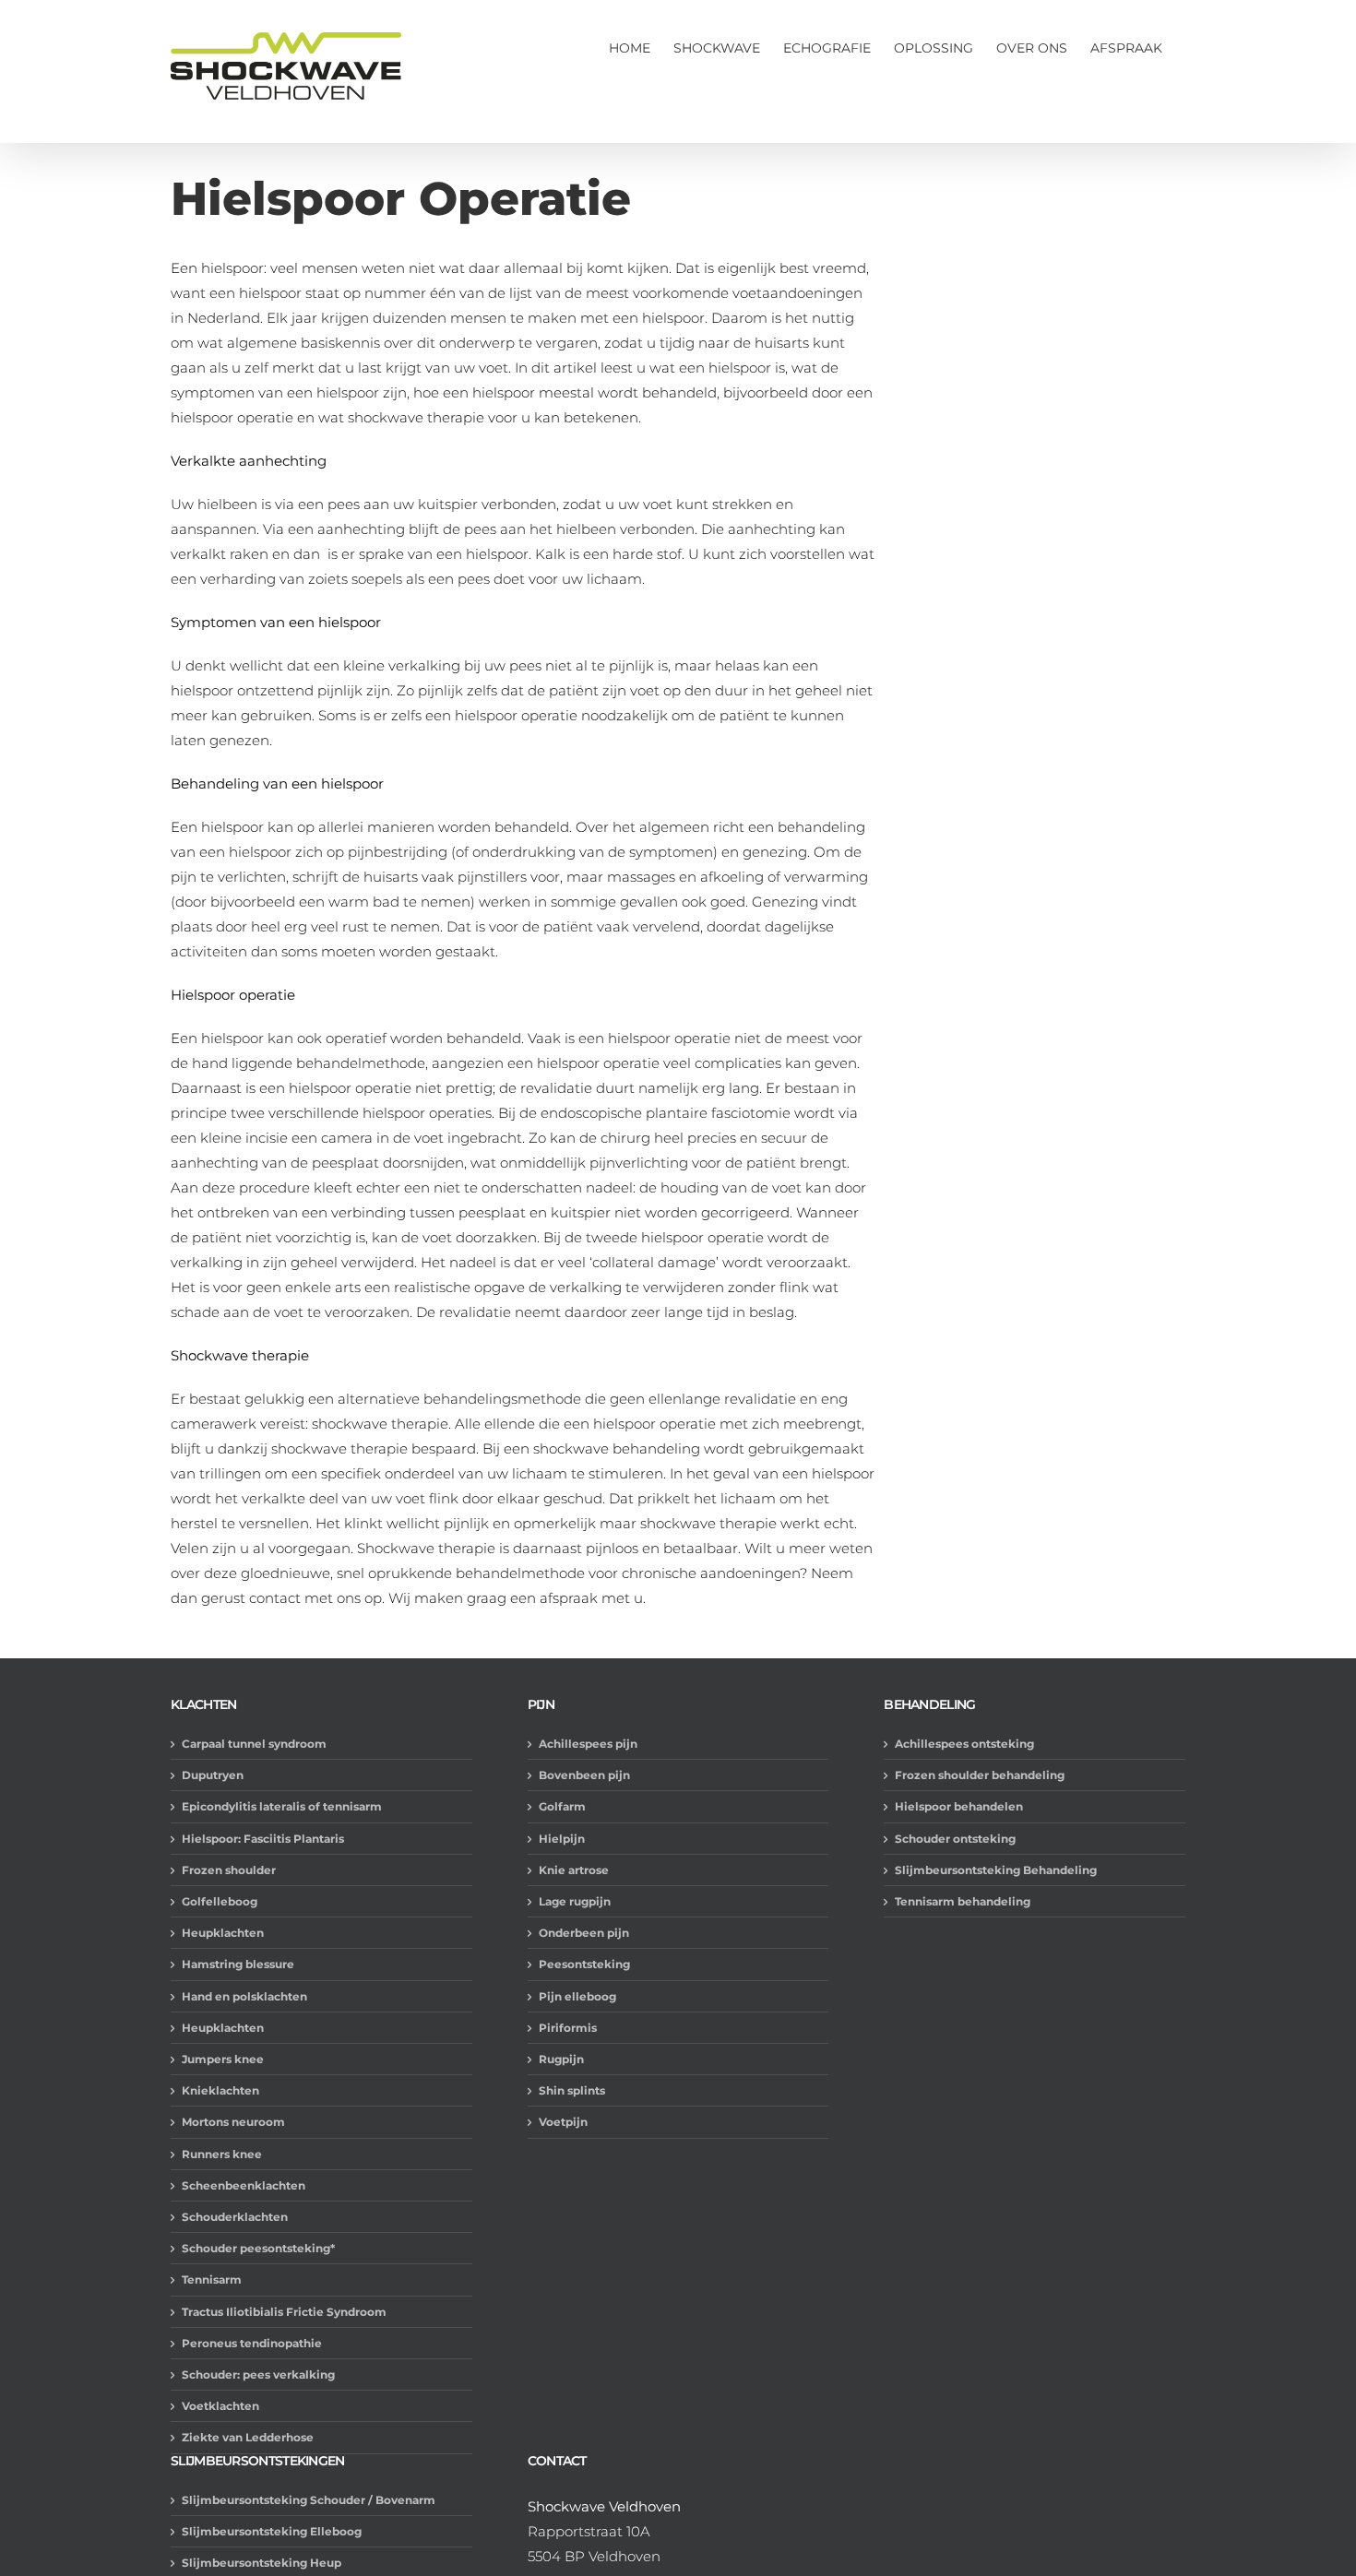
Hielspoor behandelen (959, 1806)
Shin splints (572, 2090)
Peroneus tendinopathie (252, 2343)
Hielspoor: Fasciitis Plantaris (263, 1839)
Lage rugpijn (575, 1901)
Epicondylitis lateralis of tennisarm (282, 1806)
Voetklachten (220, 2406)
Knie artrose (574, 1870)
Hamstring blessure (238, 1964)
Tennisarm (212, 2279)
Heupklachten (223, 1933)
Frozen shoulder (229, 1870)
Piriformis (568, 2028)
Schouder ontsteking (955, 1839)
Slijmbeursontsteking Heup (262, 2563)
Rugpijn (561, 2059)
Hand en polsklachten (244, 1996)
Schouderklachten (235, 2217)
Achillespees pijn (588, 1744)
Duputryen (213, 1775)
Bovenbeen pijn (584, 1775)
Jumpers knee (223, 2059)
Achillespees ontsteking (964, 1744)
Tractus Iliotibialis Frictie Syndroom (284, 2312)
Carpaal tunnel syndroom (254, 1744)
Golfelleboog (220, 1901)
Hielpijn (562, 1839)
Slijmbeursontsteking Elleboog (272, 2531)
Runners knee (222, 2154)
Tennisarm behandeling (963, 1901)
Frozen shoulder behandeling (980, 1775)
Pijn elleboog (577, 1996)
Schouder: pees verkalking (258, 2374)
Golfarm (562, 1806)
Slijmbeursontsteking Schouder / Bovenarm (309, 2500)
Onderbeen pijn (584, 1933)
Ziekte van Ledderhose (248, 2437)
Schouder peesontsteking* (258, 2248)
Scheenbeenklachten (244, 2185)
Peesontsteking (584, 1964)
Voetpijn (563, 2122)
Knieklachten (220, 2090)
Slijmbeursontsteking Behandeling (996, 1870)
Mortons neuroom (233, 2122)
